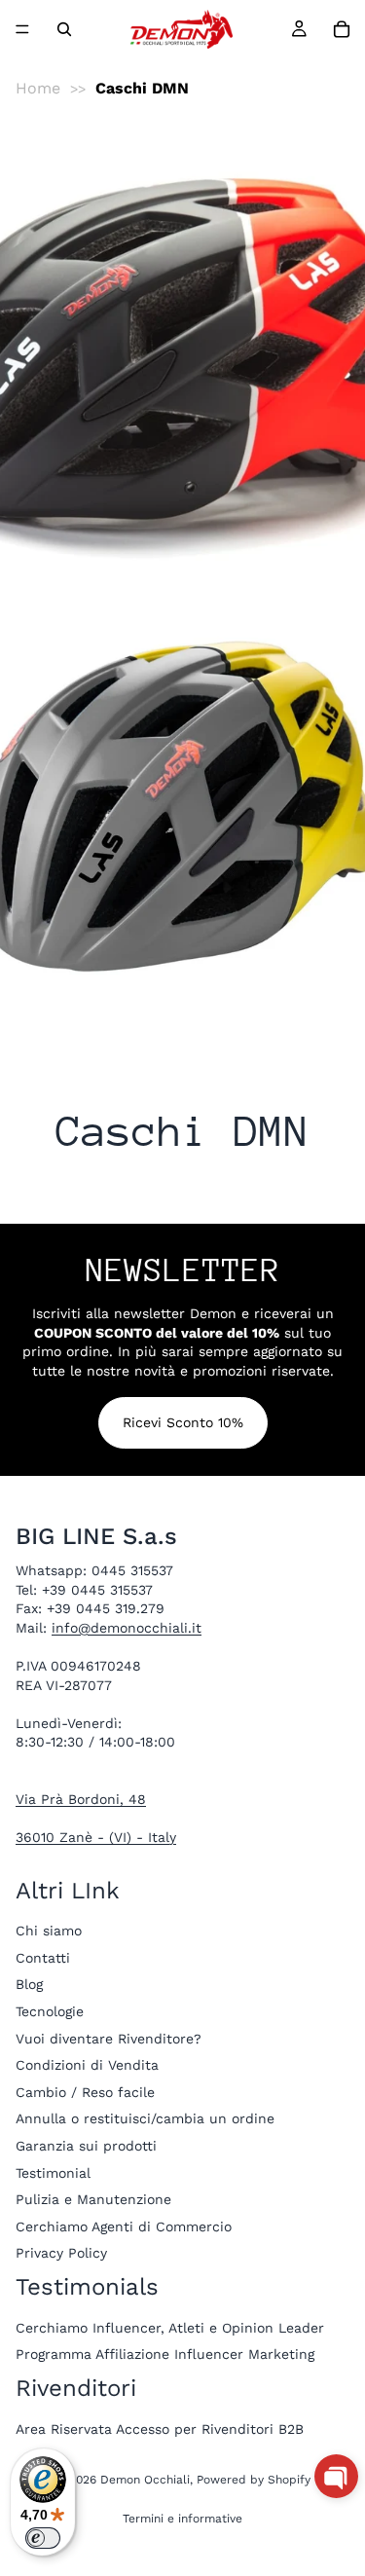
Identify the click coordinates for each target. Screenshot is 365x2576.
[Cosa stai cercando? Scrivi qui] (64, 29)
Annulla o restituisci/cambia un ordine (145, 2119)
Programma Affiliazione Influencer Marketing (165, 2355)
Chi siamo (49, 1932)
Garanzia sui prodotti (86, 2146)
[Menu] (22, 29)
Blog (29, 1985)
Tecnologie (50, 2011)
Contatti (43, 1958)
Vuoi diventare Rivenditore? (109, 2039)
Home (38, 88)
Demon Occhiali (145, 2480)
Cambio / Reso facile (85, 2092)
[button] (336, 2476)
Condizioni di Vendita (87, 2065)
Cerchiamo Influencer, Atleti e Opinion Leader (170, 2328)
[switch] (43, 2538)
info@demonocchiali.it (127, 1628)
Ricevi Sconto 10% (183, 1422)
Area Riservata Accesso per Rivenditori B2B (160, 2429)
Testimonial (53, 2173)
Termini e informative (182, 2519)
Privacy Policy (61, 2254)
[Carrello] (342, 29)
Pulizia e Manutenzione (93, 2199)
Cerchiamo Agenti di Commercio (124, 2226)
